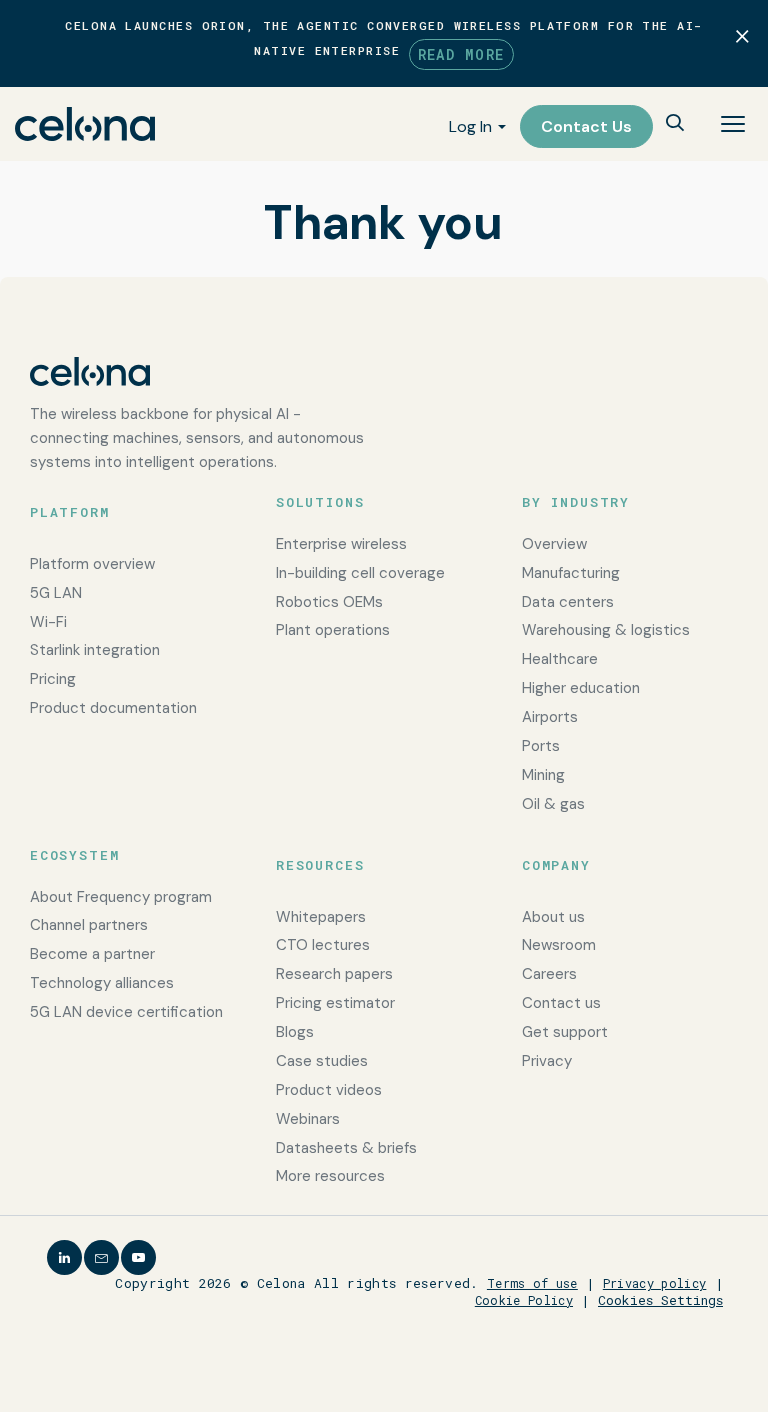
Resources (320, 865)
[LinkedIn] (64, 1257)
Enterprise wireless (341, 544)
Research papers (334, 974)
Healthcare (560, 659)
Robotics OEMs (329, 602)
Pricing (53, 679)
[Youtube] (138, 1257)
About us (553, 917)
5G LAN (56, 593)
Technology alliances (102, 983)
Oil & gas (553, 804)
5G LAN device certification (126, 1012)
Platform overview (92, 564)
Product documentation (113, 708)
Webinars (308, 1119)
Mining (543, 775)
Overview (554, 544)
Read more (461, 54)
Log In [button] (470, 126)
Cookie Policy (524, 1300)
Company (556, 865)
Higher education (581, 688)
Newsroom (559, 945)
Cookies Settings (660, 1300)
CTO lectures (323, 945)
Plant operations (333, 630)
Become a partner (92, 954)
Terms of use (532, 1283)
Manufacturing (571, 573)
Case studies (322, 1061)
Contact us (561, 1003)
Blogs (295, 1032)
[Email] (101, 1257)
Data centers (568, 602)
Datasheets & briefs (346, 1148)
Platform (70, 512)
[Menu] (733, 124)
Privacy (547, 1061)
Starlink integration (95, 650)
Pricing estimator (335, 1003)
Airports (550, 717)
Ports (541, 746)
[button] (675, 124)
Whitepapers (321, 917)
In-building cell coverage (360, 573)
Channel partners (89, 925)
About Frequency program (121, 897)
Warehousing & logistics (606, 630)
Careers (549, 974)
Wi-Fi (48, 622)
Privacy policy (655, 1283)
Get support (565, 1032)
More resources (330, 1176)
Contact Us (586, 126)
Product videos (329, 1090)
